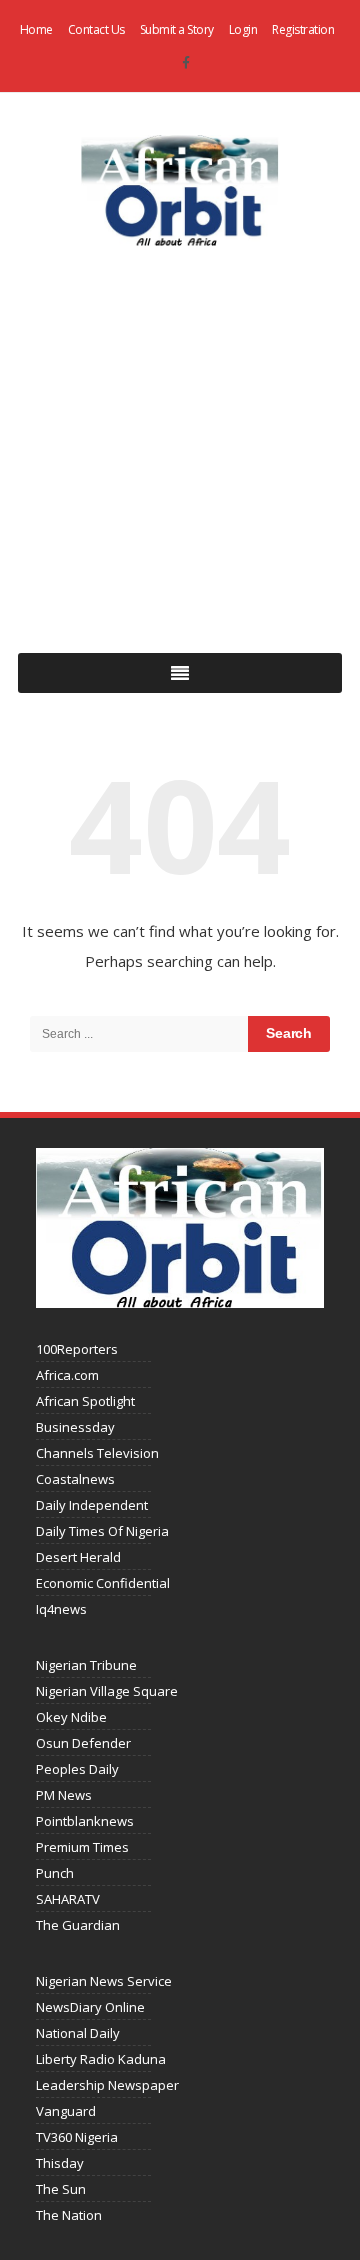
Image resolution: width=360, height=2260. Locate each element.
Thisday (60, 2163)
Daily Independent (92, 1505)
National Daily (78, 2033)
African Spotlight (85, 1401)
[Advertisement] (180, 446)
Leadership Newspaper (107, 2085)
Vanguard (66, 2111)
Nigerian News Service (104, 1981)
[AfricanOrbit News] (180, 190)
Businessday (75, 1427)
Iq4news (61, 1609)
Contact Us (96, 29)
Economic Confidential (103, 1583)
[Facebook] (186, 63)
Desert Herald (78, 1557)
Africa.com (67, 1375)
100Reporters (77, 1349)
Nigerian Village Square (107, 1691)
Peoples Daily (77, 1769)
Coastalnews (75, 1479)
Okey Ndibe (71, 1717)
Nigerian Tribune (86, 1665)
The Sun (61, 2189)
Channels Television (97, 1453)
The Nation (69, 2215)
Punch (55, 1873)
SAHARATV (68, 1899)
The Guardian (78, 1925)
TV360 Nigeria (77, 2137)
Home (36, 29)
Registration (303, 29)
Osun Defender (83, 1743)
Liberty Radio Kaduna (101, 2059)
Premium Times (82, 1847)
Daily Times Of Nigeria (102, 1531)
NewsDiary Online (90, 2007)
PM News (64, 1795)
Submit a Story (177, 29)
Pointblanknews (85, 1821)
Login (243, 29)
